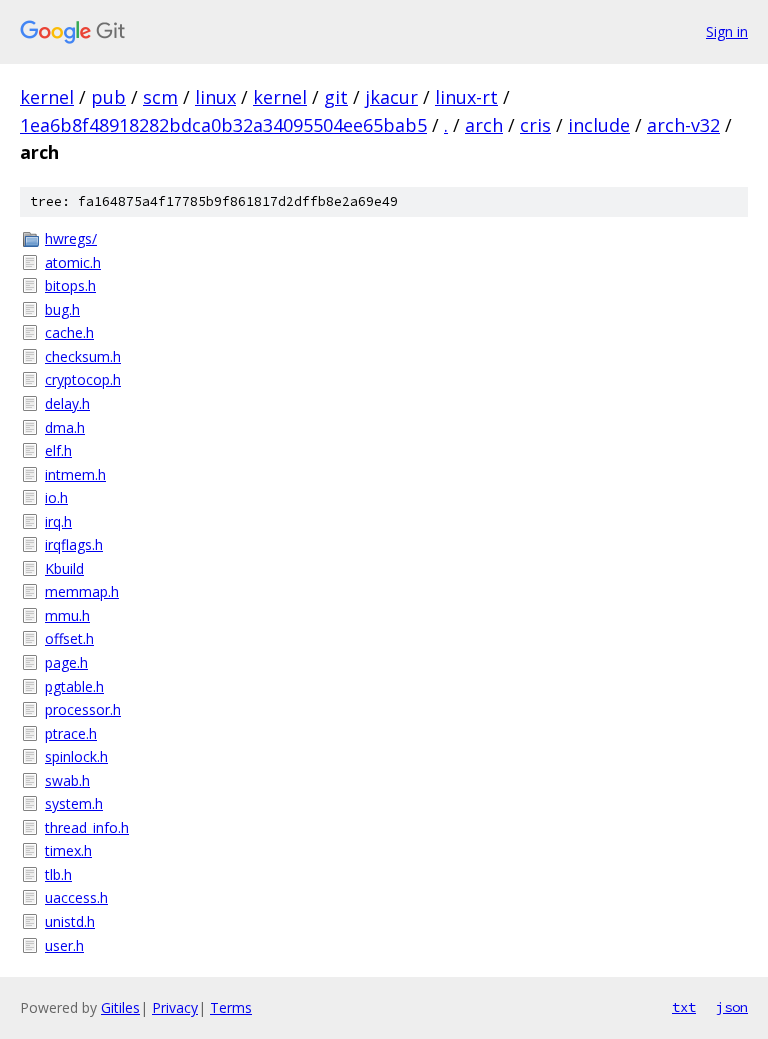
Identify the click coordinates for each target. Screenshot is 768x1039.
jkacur (391, 97)
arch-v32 (683, 125)
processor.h (83, 709)
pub (108, 97)
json (732, 1007)
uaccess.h (76, 897)
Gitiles (120, 1007)
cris (535, 125)
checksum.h (83, 356)
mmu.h (67, 615)
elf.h (58, 450)
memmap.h (82, 591)
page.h (66, 662)
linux (215, 97)
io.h (56, 497)
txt (684, 1007)
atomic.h (73, 262)
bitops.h (70, 285)
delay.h (67, 403)
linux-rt (466, 97)
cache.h (69, 332)
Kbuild (64, 568)
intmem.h (75, 474)
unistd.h (70, 921)
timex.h (68, 850)
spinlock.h (76, 756)
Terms (231, 1007)
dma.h (65, 427)
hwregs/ (71, 238)
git (336, 97)
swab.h (67, 780)
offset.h (69, 638)
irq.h (58, 521)
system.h (74, 803)
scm (160, 97)
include (599, 125)
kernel (47, 97)
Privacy (175, 1007)
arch (484, 125)
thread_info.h (87, 827)
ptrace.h (71, 733)
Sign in (727, 31)
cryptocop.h (83, 379)
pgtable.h (74, 686)
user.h (64, 945)
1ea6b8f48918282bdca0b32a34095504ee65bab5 (223, 125)
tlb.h (58, 874)
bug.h (62, 309)
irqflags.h (74, 544)
